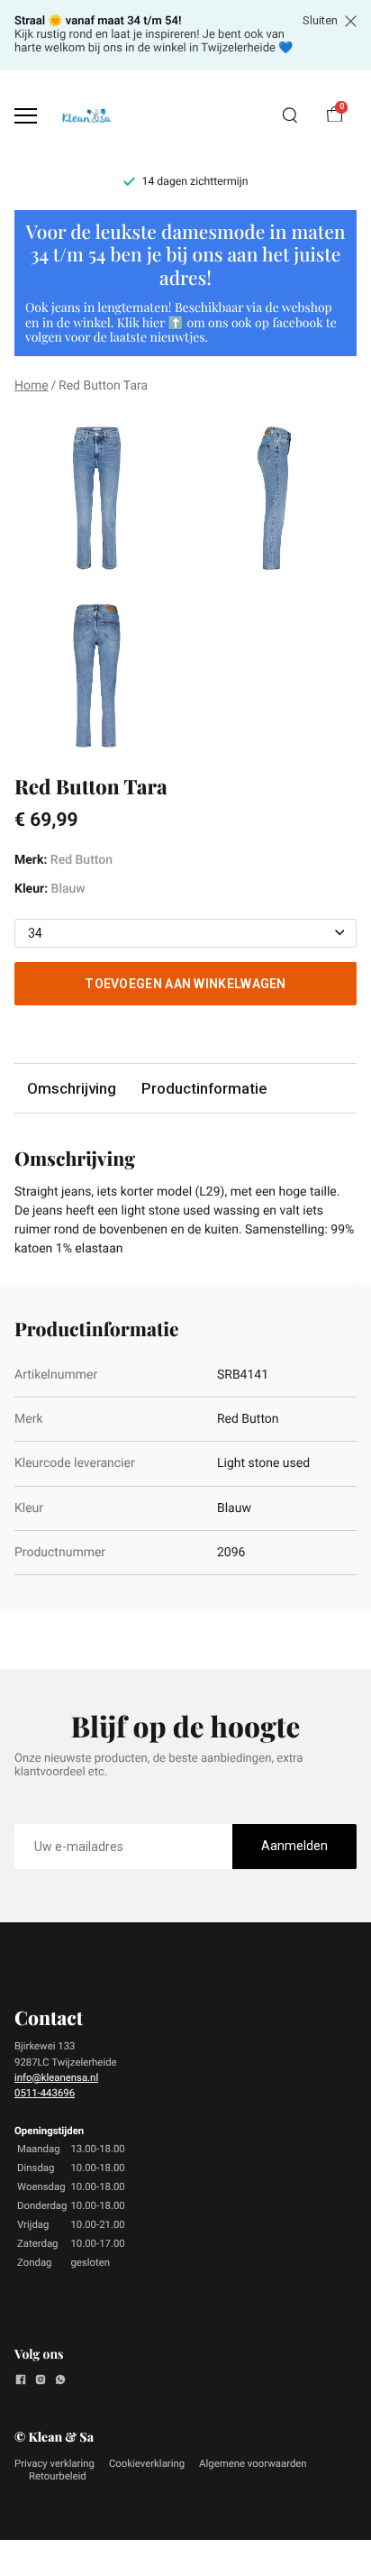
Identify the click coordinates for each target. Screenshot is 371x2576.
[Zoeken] (290, 115)
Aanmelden (294, 1846)
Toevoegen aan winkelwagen (185, 984)
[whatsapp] (60, 2382)
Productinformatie (204, 1088)
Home (32, 386)
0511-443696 (45, 2093)
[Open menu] (26, 116)
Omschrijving (72, 1088)
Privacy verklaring (54, 2463)
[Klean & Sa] (86, 116)
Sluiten (320, 21)
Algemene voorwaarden (253, 2463)
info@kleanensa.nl (56, 2077)
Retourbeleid (58, 2476)
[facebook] (21, 2382)
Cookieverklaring (147, 2463)
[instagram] (41, 2382)
